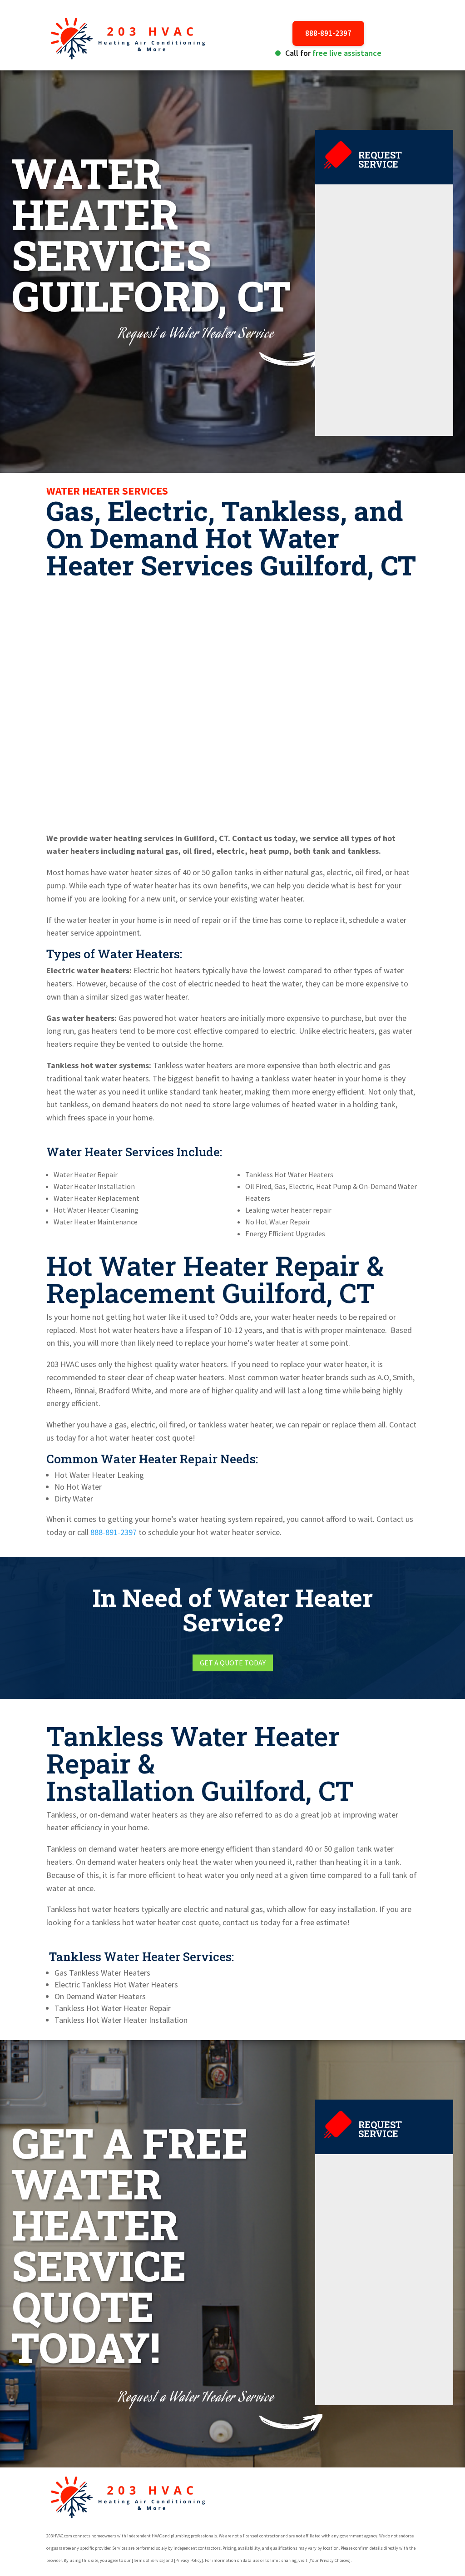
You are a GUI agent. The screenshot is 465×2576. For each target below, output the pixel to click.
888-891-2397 (328, 33)
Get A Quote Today (233, 1663)
